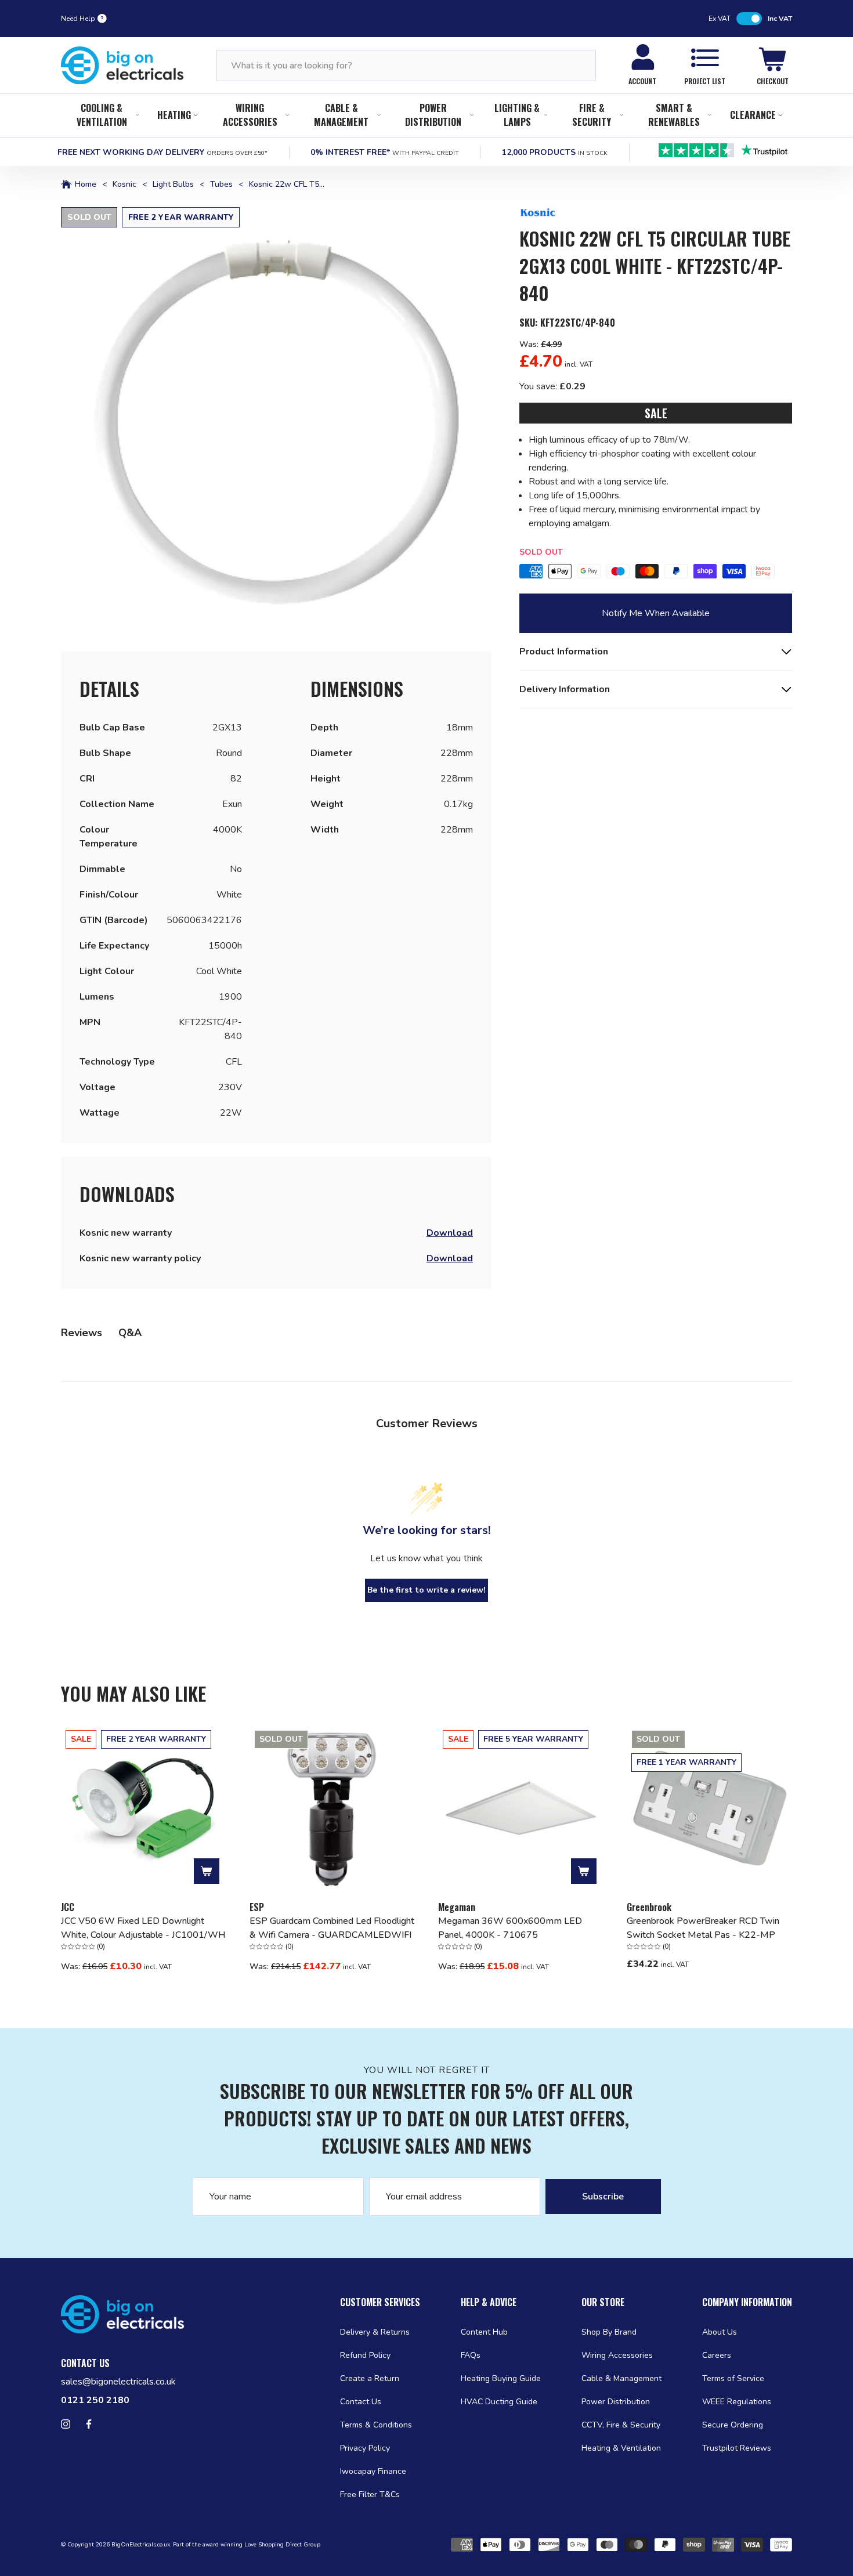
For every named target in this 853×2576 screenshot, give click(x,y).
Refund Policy (365, 2355)
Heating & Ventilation (621, 2448)
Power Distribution (433, 115)
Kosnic (124, 184)
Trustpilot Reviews (737, 2448)
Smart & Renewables (674, 115)
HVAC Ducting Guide (499, 2402)
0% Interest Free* (385, 152)
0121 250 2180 (95, 2400)
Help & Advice (489, 2302)
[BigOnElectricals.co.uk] (122, 66)
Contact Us (361, 2402)
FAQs (471, 2355)
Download (450, 1233)
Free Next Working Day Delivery (162, 152)
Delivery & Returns (375, 2332)
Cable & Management (341, 115)
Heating (174, 115)
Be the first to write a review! (426, 1590)
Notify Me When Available (656, 613)
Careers (717, 2355)
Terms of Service (733, 2378)
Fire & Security (592, 115)
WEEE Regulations (737, 2402)
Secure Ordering (733, 2425)
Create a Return (370, 2378)
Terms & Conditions (376, 2425)
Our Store (603, 2302)
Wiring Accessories (250, 115)
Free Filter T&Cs (370, 2494)
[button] (276, 422)
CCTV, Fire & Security (621, 2425)
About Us (720, 2332)
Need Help (78, 19)
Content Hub (484, 2332)
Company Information (747, 2302)
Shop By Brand (609, 2332)
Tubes (221, 184)
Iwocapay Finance (373, 2471)
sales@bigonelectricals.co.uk (118, 2382)
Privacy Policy (365, 2448)
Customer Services (380, 2302)
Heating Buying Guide (501, 2378)
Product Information (564, 652)
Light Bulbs (173, 184)
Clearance (753, 115)
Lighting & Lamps (517, 115)
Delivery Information (565, 689)
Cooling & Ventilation (102, 115)
